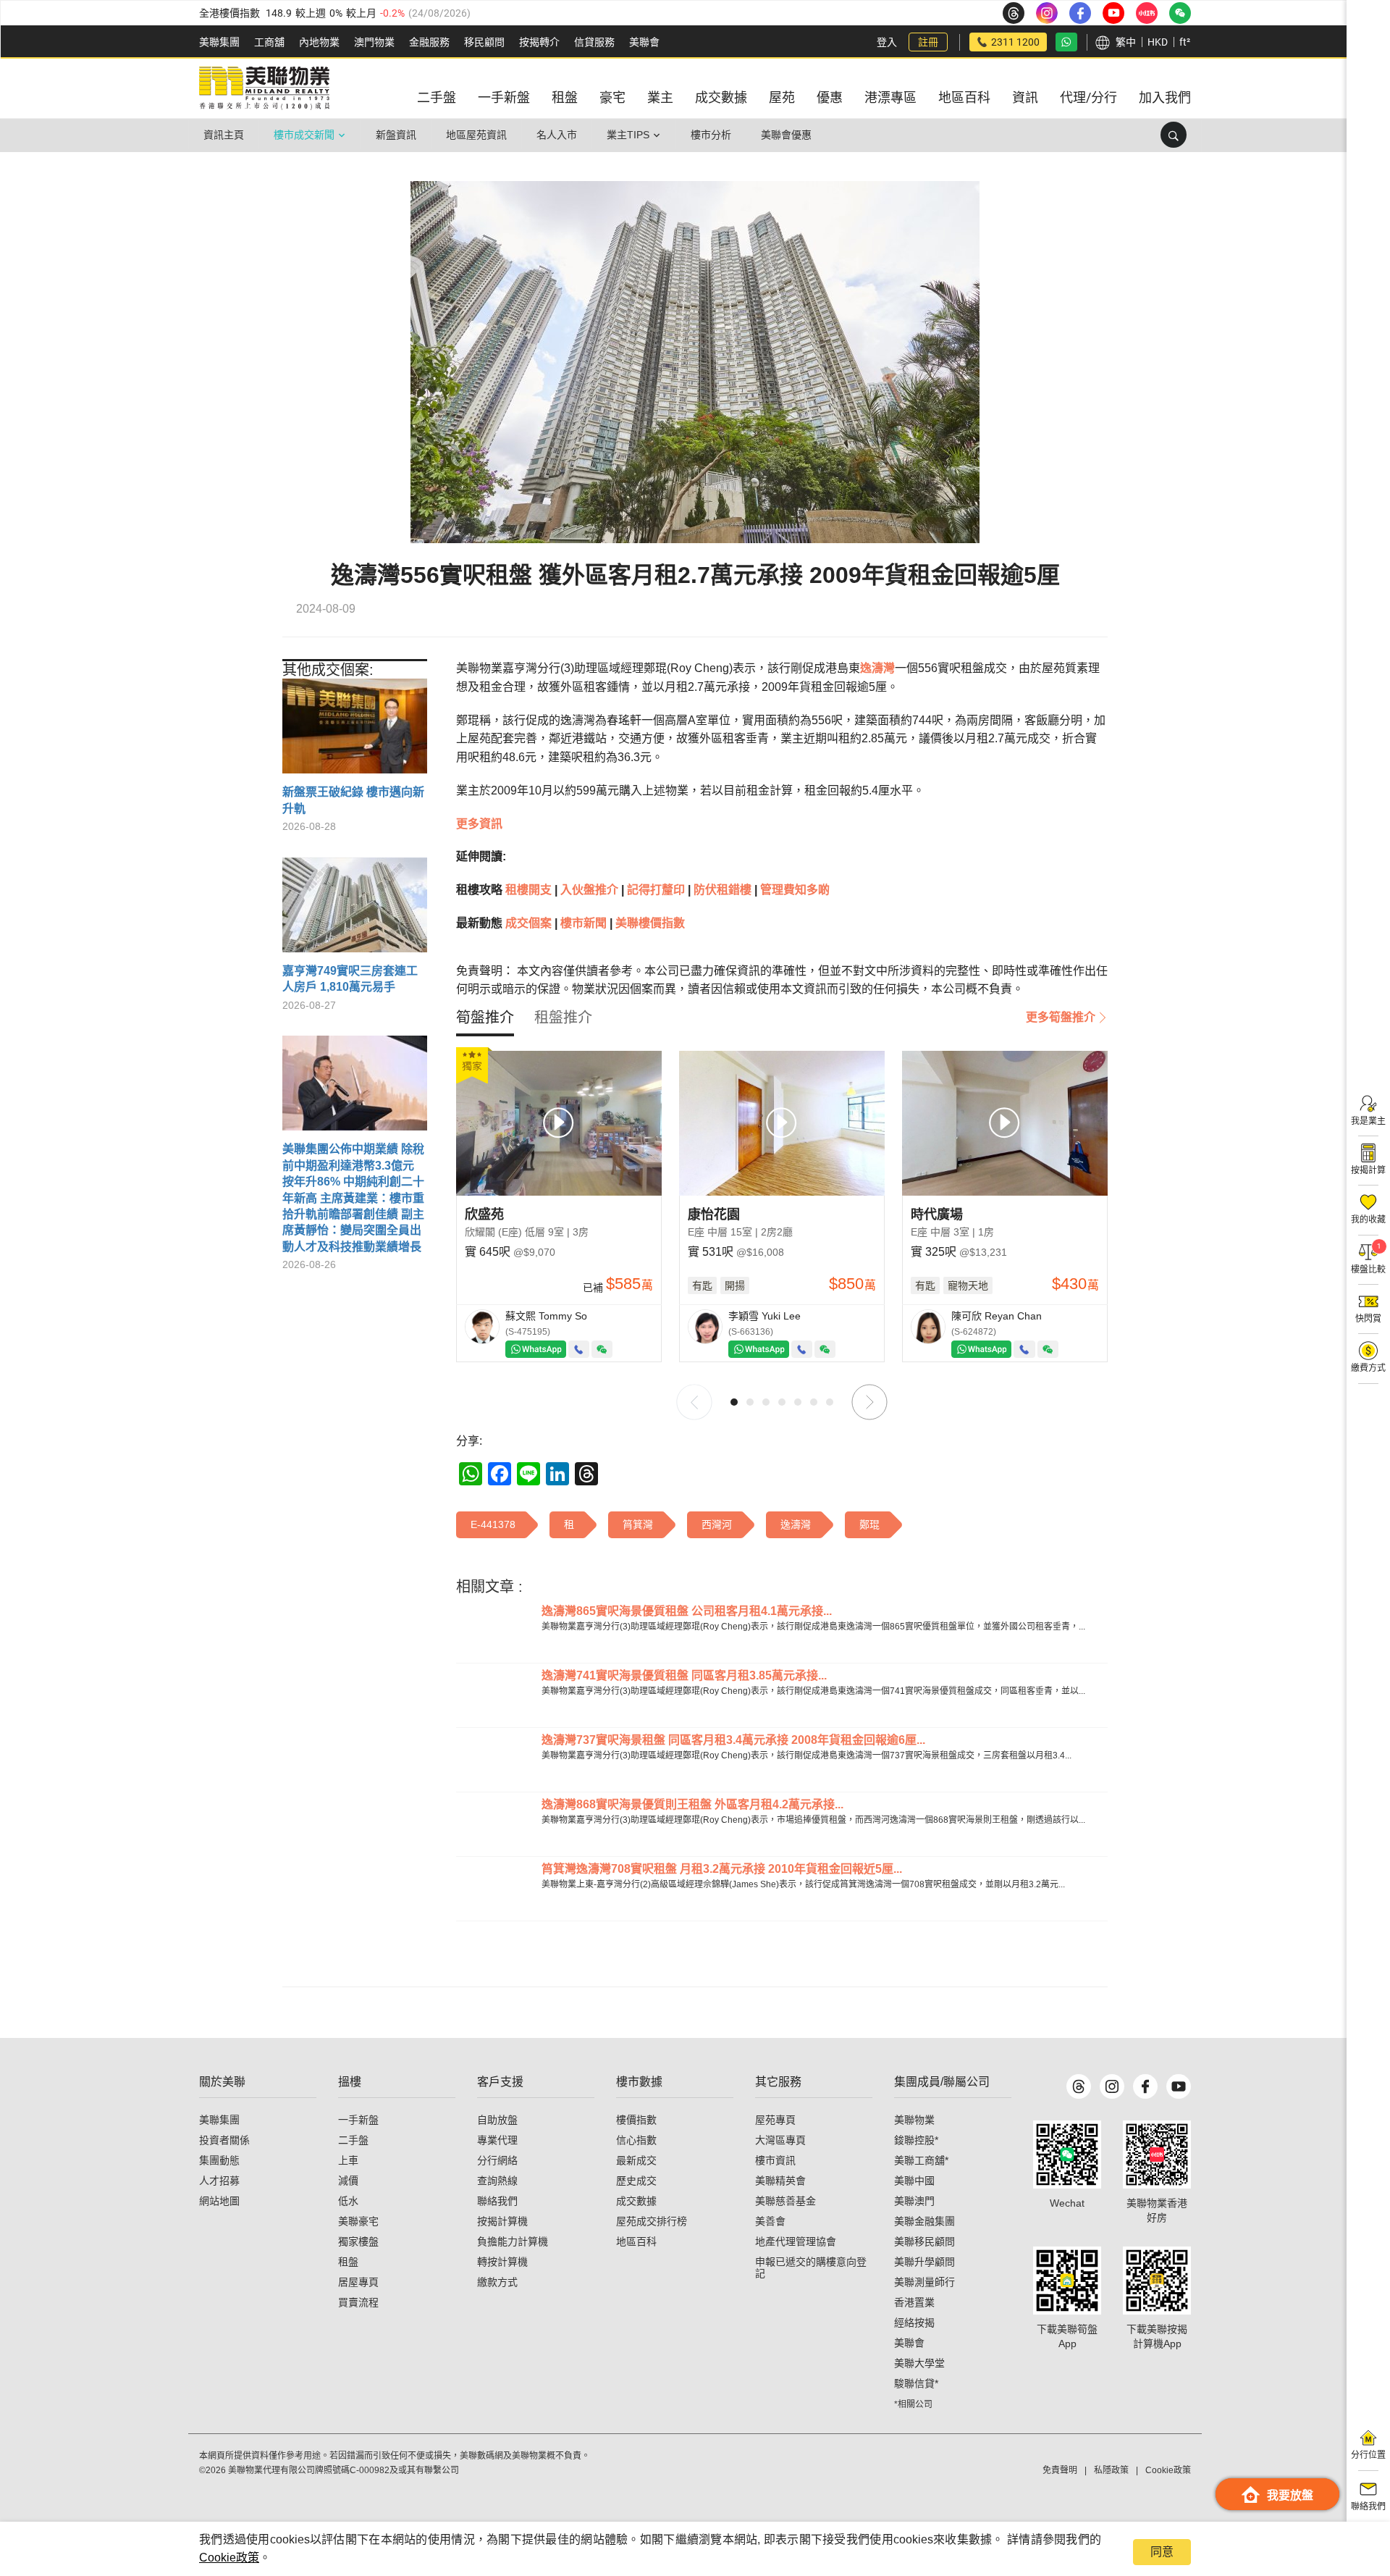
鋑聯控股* (916, 2140)
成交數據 (636, 2201)
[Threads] (1079, 2086)
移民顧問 (484, 42)
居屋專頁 (358, 2282)
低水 (348, 2201)
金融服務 (429, 42)
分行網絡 (497, 2160)
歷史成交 (636, 2181)
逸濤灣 (877, 668)
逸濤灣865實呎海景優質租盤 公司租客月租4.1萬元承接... (687, 1611)
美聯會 (644, 42)
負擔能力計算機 (513, 2241)
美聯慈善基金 (785, 2201)
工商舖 (269, 42)
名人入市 (557, 135)
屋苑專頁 (775, 2120)
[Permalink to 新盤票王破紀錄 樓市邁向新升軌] (355, 731)
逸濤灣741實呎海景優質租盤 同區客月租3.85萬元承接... (684, 1675)
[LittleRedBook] (1157, 2155)
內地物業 (319, 42)
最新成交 (636, 2160)
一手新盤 (358, 2120)
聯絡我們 (497, 2201)
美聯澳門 (914, 2201)
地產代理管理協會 (796, 2241)
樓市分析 (711, 135)
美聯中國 (914, 2181)
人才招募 (219, 2181)
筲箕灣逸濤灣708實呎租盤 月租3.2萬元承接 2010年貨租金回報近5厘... (722, 1869)
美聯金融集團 (924, 2221)
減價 (348, 2181)
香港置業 (914, 2302)
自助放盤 (497, 2120)
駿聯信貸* (916, 2383)
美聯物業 (914, 2120)
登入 (887, 42)
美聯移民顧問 (924, 2241)
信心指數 (636, 2140)
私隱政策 (1111, 2470)
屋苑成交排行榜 (652, 2221)
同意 (1162, 2552)
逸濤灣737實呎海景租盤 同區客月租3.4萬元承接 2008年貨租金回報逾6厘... (733, 1740)
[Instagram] (1112, 2086)
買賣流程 (358, 2302)
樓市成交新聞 (304, 135)
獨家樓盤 (358, 2241)
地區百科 (636, 2241)
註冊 (928, 42)
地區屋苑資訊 (476, 135)
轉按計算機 (502, 2262)
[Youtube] (1179, 2086)
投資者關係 (224, 2140)
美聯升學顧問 (924, 2262)
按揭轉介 (539, 42)
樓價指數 (636, 2120)
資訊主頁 (224, 135)
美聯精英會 (780, 2181)
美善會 (770, 2221)
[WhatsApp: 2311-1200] (1066, 42)
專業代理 (497, 2140)
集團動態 (219, 2160)
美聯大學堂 (919, 2363)
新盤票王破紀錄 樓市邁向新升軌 (353, 800)
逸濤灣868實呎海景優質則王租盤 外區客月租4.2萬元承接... (692, 1804)
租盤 (348, 2262)
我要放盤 (1290, 2495)
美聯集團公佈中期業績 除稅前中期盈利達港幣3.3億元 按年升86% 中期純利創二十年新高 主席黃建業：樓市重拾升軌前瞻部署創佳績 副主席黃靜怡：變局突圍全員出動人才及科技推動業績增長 (353, 1197)
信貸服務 (594, 42)
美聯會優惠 (786, 135)
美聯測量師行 (924, 2282)
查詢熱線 (497, 2181)
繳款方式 (497, 2282)
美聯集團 (219, 42)
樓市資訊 (775, 2160)
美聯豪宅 (358, 2221)
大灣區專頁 (780, 2140)
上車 (348, 2160)
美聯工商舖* (921, 2160)
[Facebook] (1145, 2086)
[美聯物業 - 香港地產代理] (264, 88)
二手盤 (353, 2140)
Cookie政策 (229, 2558)
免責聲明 (1060, 2470)
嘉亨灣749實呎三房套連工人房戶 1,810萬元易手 (350, 979)
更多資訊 (479, 824)
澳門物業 (374, 42)
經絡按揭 (914, 2323)
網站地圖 (219, 2201)
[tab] (485, 1018)
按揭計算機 (502, 2221)
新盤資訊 (396, 135)
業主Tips (628, 135)
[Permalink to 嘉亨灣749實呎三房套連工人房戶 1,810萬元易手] (355, 910)
